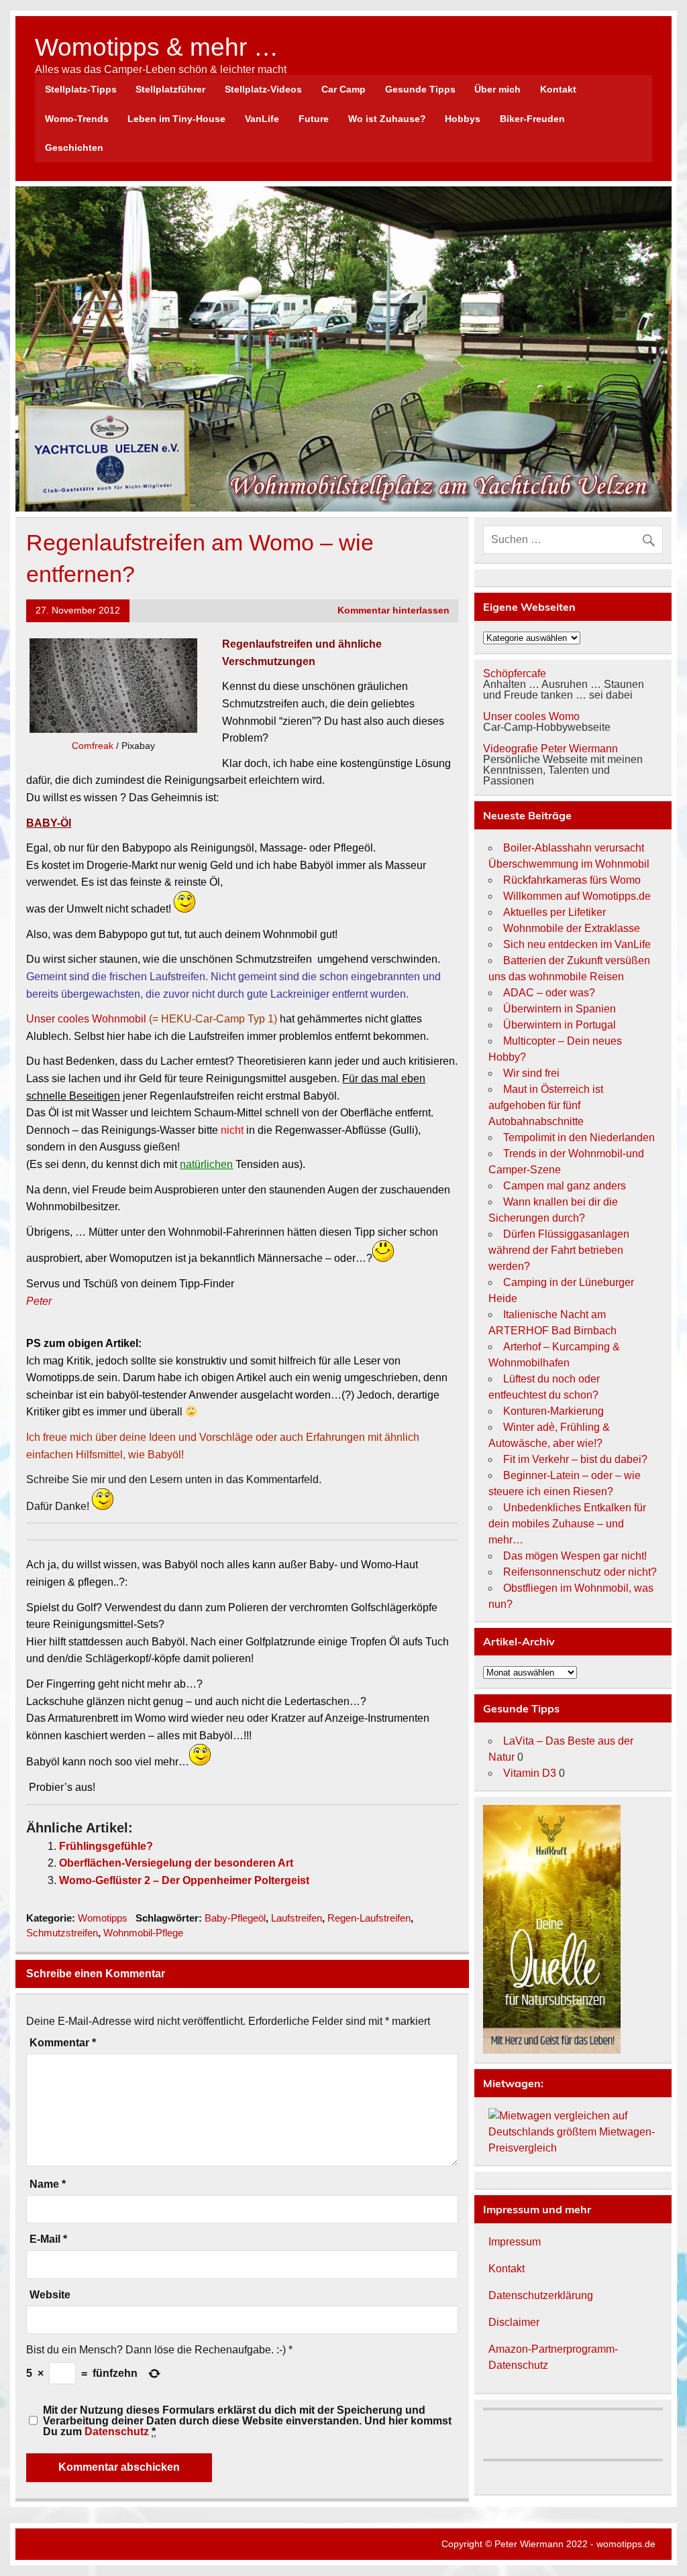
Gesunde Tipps (420, 89)
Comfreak (93, 746)
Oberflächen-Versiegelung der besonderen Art (176, 1863)
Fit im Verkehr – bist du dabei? (575, 1459)
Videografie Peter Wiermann (550, 749)
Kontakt (558, 89)
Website (50, 2295)
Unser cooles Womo (531, 716)
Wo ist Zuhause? (387, 119)
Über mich (497, 89)
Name (48, 2184)
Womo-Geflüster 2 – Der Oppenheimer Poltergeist (184, 1880)
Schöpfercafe (515, 674)
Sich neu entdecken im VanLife (577, 944)
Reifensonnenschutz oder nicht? (580, 1572)
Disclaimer (514, 2322)
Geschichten (74, 148)
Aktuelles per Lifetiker (554, 912)
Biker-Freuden (532, 119)
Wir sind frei (531, 1073)
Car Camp (343, 89)
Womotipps (103, 1918)
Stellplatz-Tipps (81, 89)
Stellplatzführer (170, 89)
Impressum (515, 2242)
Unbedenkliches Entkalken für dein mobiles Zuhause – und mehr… (567, 1524)
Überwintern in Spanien (560, 1009)
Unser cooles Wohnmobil (86, 1019)
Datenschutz (117, 2432)
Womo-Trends (77, 119)
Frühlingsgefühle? (106, 1846)
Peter (39, 1301)
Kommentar (63, 2043)
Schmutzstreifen (62, 1933)
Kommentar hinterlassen (393, 610)
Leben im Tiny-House (176, 119)
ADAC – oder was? (549, 993)
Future (314, 119)
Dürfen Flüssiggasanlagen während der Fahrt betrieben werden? (559, 1250)
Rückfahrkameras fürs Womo (572, 880)
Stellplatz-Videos (263, 89)
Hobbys (463, 119)
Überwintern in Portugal (560, 1025)
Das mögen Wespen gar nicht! (575, 1556)
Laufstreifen (297, 1918)
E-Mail (48, 2239)
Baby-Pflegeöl (235, 1918)
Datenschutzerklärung (541, 2295)
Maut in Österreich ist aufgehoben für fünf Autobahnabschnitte (546, 1105)
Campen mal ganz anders (565, 1186)
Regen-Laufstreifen (369, 1918)
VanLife (262, 119)
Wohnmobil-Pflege (143, 1933)
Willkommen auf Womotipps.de (577, 896)
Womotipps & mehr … (157, 47)
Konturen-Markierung (553, 1411)
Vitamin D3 (530, 1773)
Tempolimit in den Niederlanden (579, 1137)
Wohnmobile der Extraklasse (572, 928)
